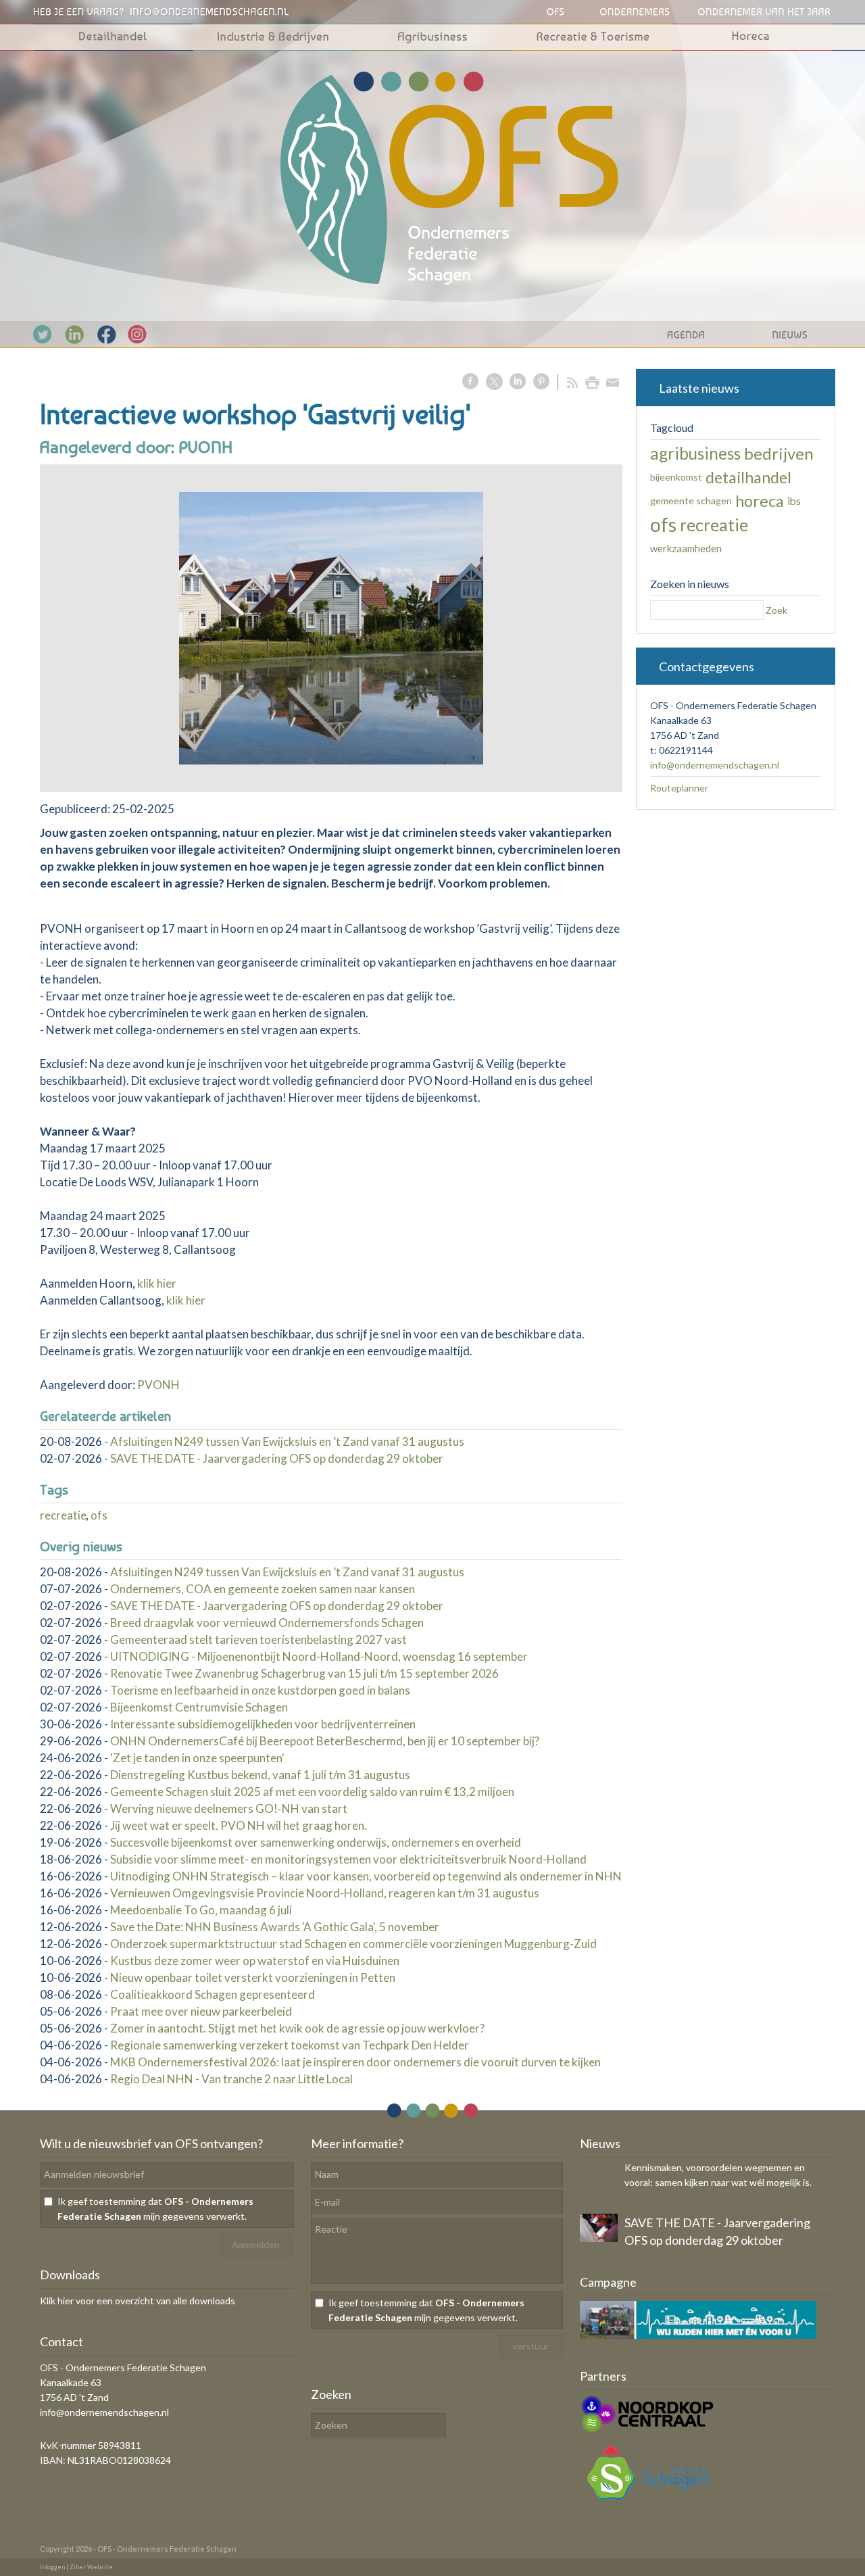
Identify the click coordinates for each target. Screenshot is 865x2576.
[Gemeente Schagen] (647, 2503)
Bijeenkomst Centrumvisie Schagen (199, 1707)
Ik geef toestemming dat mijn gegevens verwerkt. (155, 2209)
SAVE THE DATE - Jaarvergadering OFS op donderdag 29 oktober (277, 1458)
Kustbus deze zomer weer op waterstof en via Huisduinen (255, 1961)
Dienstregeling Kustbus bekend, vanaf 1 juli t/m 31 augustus (260, 1775)
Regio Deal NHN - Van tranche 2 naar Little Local (231, 2079)
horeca (760, 501)
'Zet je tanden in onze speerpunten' (197, 1758)
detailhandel (748, 477)
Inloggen (52, 2567)
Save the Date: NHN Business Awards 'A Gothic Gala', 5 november (275, 1927)
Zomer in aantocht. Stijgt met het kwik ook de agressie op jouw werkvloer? (297, 2028)
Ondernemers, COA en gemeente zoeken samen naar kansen (263, 1589)
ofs (99, 1515)
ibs (794, 501)
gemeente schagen (691, 501)
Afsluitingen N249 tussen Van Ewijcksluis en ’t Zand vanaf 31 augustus (287, 1441)
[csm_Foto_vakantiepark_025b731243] (331, 628)
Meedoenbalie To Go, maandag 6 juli (201, 1910)
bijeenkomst (676, 477)
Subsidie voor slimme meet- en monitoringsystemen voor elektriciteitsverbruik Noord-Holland (348, 1859)
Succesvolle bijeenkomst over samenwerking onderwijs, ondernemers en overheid (316, 1842)
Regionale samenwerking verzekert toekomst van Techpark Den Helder (290, 2045)
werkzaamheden (686, 548)
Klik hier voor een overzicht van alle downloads (138, 2301)
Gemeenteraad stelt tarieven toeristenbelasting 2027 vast (258, 1639)
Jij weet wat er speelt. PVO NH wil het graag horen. (239, 1825)
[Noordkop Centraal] (647, 2431)
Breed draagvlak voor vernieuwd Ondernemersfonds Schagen (267, 1623)
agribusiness (695, 453)
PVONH (158, 1385)
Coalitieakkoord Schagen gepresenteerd (213, 1994)
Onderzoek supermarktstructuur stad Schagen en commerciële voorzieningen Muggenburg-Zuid (353, 1944)
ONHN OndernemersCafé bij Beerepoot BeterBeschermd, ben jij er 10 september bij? (325, 1741)
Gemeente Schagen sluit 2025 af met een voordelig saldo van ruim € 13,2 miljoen (312, 1792)
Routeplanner (679, 788)
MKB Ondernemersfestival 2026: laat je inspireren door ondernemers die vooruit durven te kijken (355, 2062)
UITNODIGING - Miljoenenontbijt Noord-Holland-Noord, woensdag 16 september (319, 1656)
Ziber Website (91, 2567)
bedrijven (779, 453)
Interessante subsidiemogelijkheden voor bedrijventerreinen (263, 1724)
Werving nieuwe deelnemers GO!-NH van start (229, 1808)
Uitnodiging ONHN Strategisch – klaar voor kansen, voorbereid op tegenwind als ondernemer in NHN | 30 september (405, 1876)
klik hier (157, 1283)
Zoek (776, 610)
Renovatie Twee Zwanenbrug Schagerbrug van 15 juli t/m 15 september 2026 (304, 1673)
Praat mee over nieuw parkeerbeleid (201, 2011)
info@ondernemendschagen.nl (715, 765)
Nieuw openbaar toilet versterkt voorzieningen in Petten (253, 1977)
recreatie (63, 1515)
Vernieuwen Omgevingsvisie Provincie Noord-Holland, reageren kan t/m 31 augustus (325, 1893)
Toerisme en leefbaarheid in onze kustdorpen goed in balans (260, 1690)
